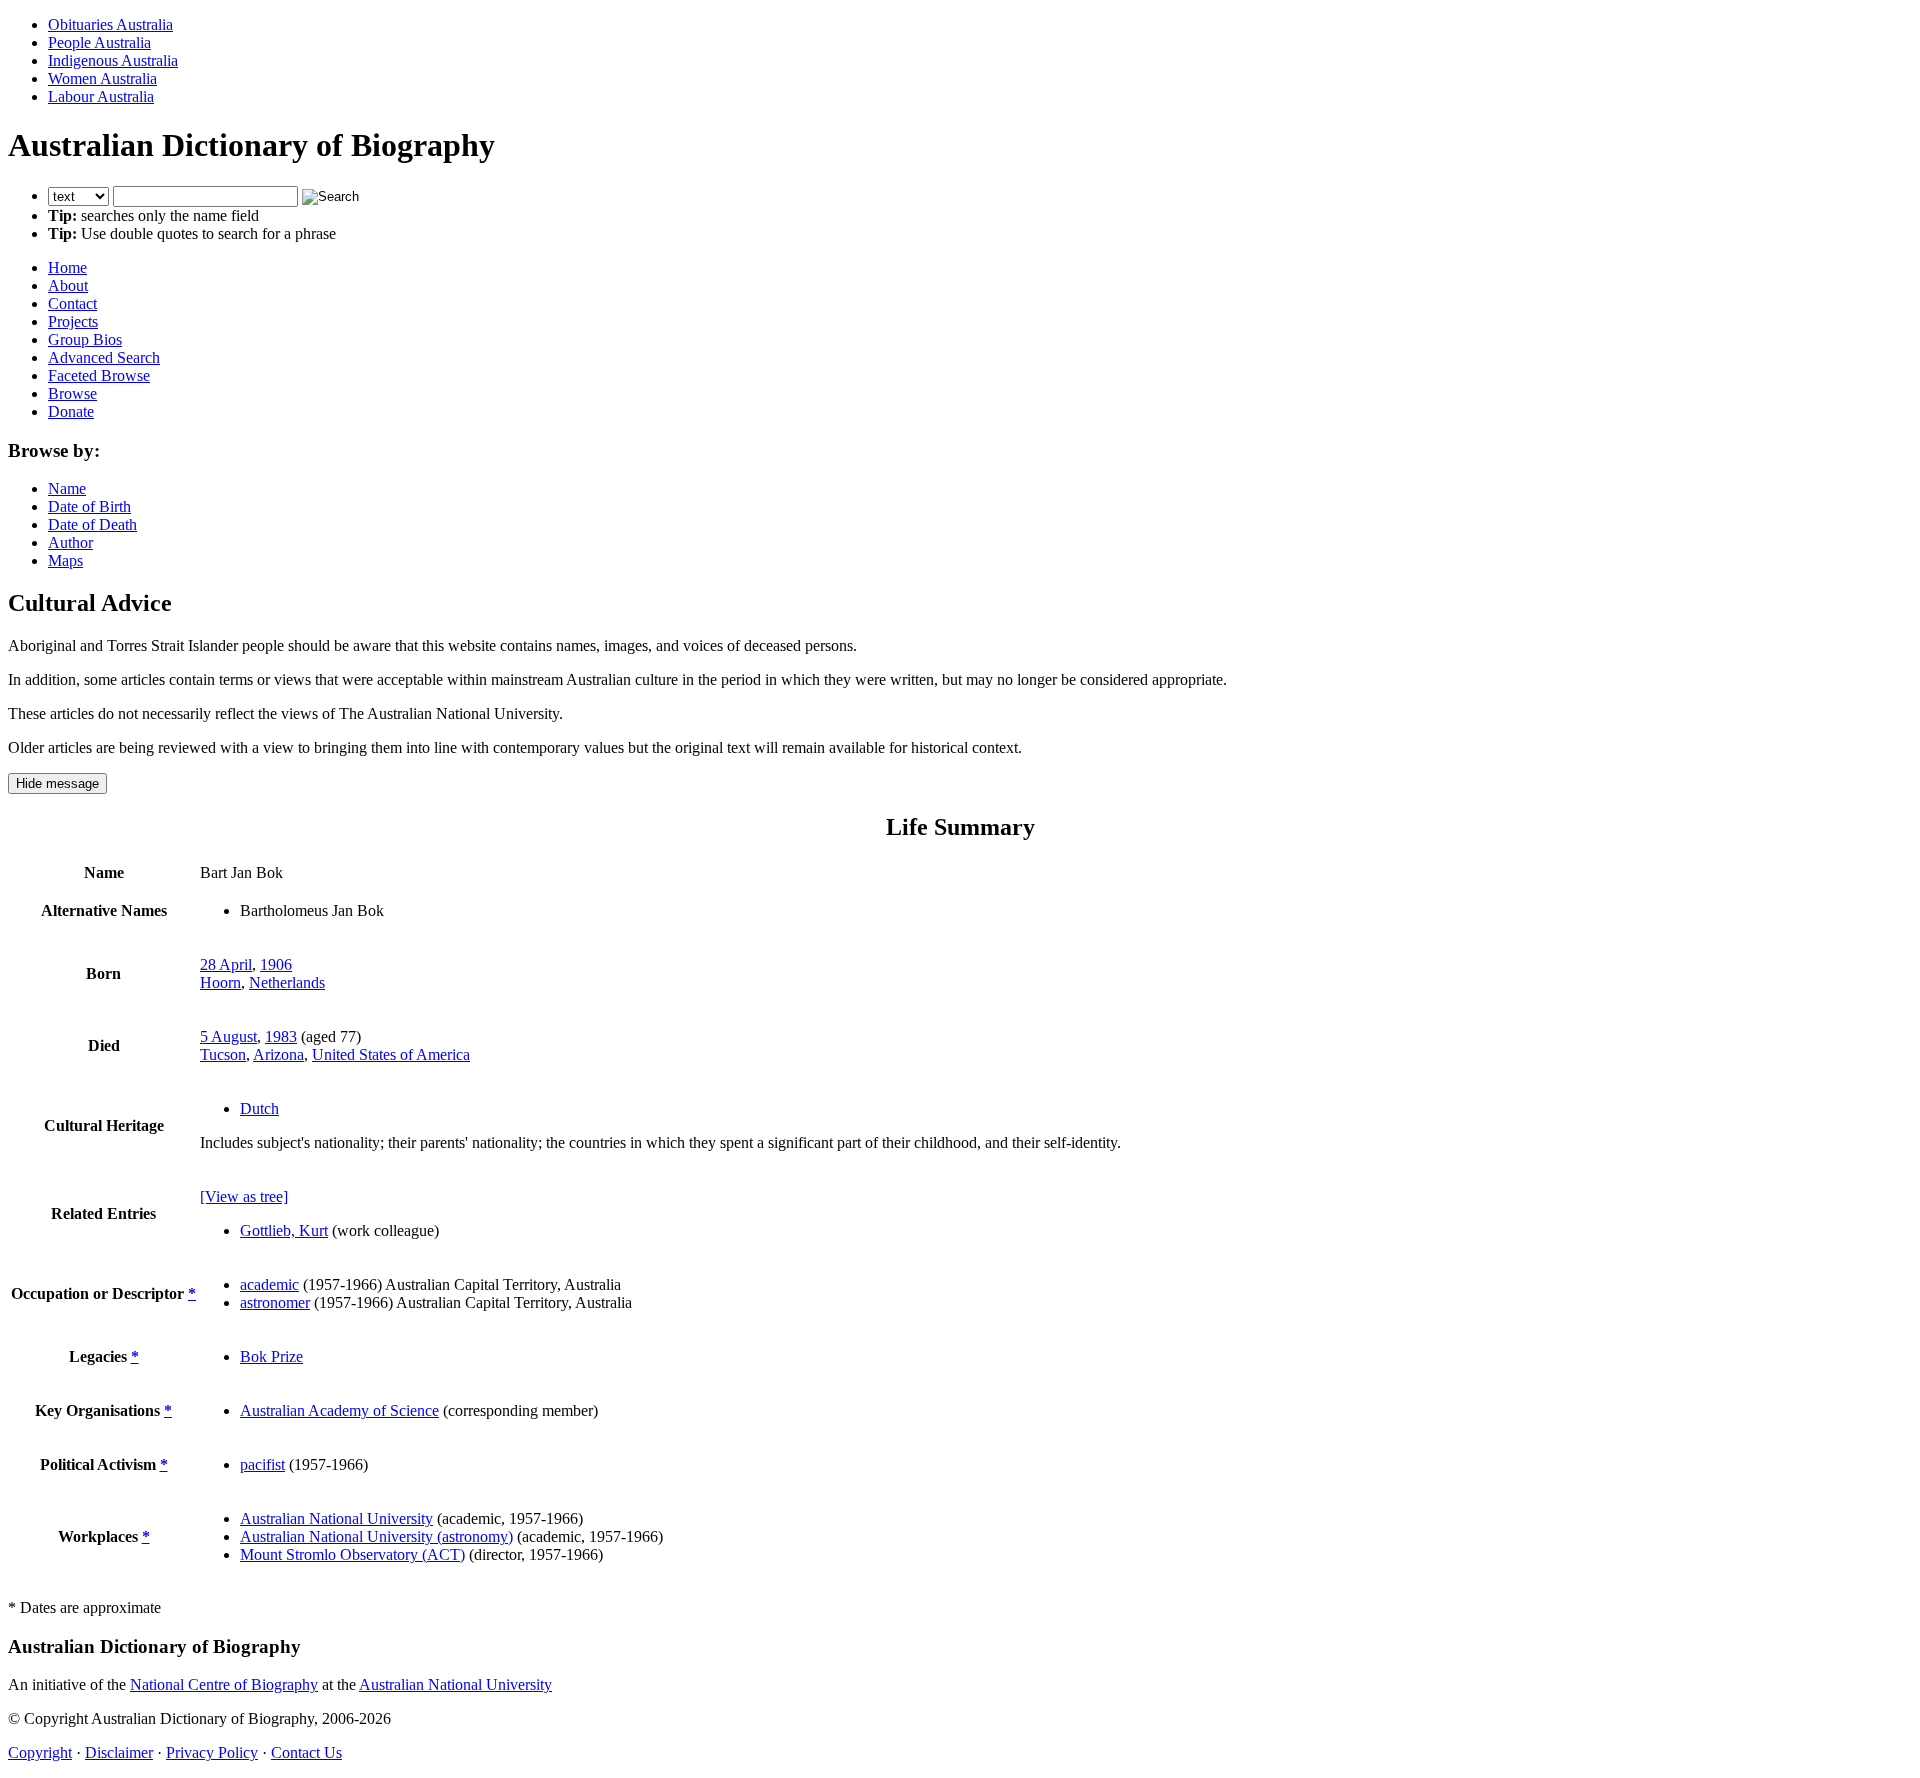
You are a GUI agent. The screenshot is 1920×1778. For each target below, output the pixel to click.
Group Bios (85, 339)
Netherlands (287, 982)
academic (269, 1284)
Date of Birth (89, 506)
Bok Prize (271, 1356)
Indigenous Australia (113, 60)
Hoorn (220, 982)
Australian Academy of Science (339, 1410)
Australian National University (336, 1518)
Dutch (259, 1108)
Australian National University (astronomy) (376, 1536)
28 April (226, 964)
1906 (276, 964)
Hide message (57, 783)
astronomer (275, 1302)
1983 (281, 1036)
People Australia (99, 42)
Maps (65, 560)
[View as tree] (244, 1196)
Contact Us (306, 1752)
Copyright (40, 1752)
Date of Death (92, 524)
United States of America (391, 1054)
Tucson (223, 1054)
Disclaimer (119, 1752)
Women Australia (102, 78)
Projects (73, 321)
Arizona (278, 1054)
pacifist (262, 1464)
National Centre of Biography (224, 1684)
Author (70, 542)
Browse (72, 393)
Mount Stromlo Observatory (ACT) (352, 1554)
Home (67, 267)
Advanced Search (104, 357)
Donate (71, 411)
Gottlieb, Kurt (284, 1230)
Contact (72, 303)
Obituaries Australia (110, 24)
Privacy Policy (212, 1752)
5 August (228, 1036)
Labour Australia (101, 96)
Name (67, 488)
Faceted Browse (99, 375)
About (68, 285)
